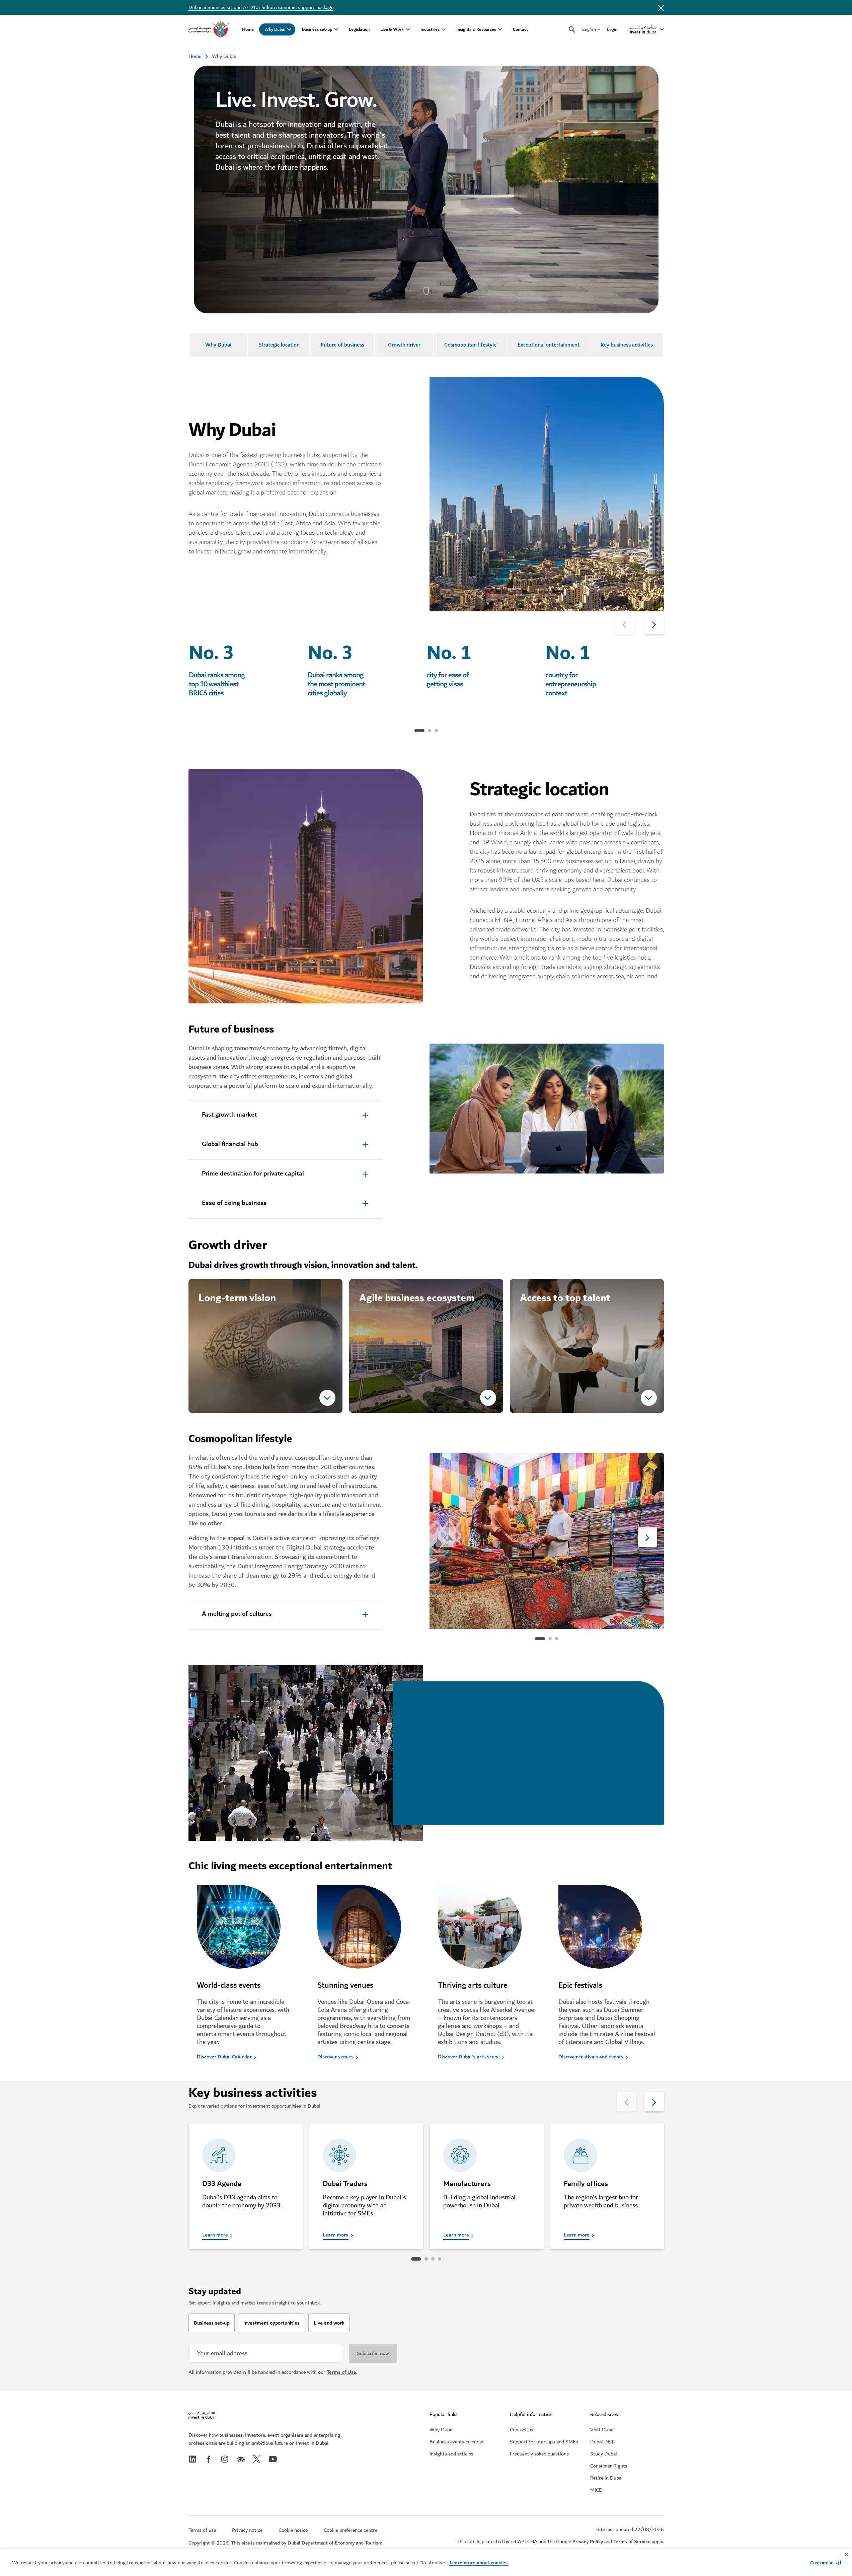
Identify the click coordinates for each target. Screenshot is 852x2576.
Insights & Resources (476, 29)
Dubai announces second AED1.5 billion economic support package (261, 7)
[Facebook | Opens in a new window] (209, 2459)
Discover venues (335, 2057)
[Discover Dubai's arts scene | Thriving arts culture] (486, 1933)
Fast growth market (229, 1115)
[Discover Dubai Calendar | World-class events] (245, 1933)
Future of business (342, 345)
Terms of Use (341, 2372)
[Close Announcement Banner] (661, 7)
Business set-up (317, 29)
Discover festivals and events (591, 2057)
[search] (572, 30)
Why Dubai (275, 29)
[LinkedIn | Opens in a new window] (192, 2459)
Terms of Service (632, 2542)
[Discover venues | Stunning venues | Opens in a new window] (366, 1933)
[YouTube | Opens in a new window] (273, 2459)
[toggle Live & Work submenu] (408, 29)
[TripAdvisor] (241, 2459)
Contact (520, 29)
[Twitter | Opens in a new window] (257, 2459)
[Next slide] (625, 624)
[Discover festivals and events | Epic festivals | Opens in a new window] (607, 1933)
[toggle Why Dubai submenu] (289, 29)
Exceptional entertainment (549, 345)
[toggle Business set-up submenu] (336, 29)
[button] (826, 2563)
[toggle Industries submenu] (444, 29)
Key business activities (627, 345)
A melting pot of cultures (237, 1614)
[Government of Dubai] (209, 29)
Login (612, 29)
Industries (430, 29)
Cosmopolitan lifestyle (470, 345)
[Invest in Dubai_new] (202, 2416)
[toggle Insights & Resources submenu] (500, 29)
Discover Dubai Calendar (224, 2057)
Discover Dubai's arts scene (469, 2057)
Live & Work (392, 29)
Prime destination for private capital (253, 1174)
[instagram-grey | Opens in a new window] (225, 2459)
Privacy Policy (588, 2542)
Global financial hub (230, 1144)
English (589, 30)
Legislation (359, 29)
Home (248, 29)
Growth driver (404, 345)
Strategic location (279, 345)
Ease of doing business (234, 1203)
